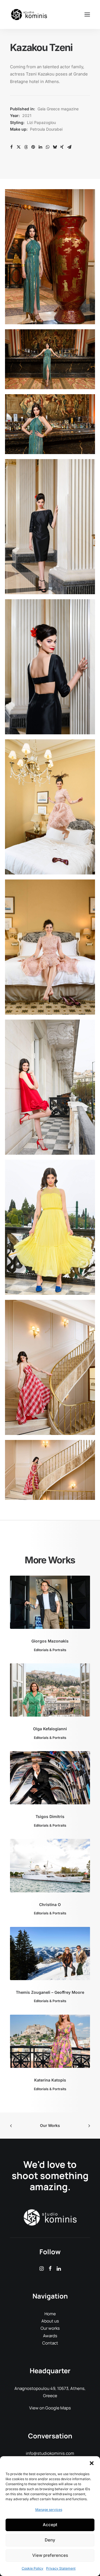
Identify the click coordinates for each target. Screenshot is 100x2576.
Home (50, 2314)
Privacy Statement (61, 2568)
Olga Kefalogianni (50, 1729)
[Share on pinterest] (33, 147)
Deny (50, 2540)
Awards (50, 2336)
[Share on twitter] (19, 147)
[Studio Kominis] (29, 14)
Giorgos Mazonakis (50, 1641)
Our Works (50, 2125)
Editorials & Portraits (50, 1650)
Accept (50, 2525)
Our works (50, 2328)
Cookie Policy (32, 2568)
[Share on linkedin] (40, 147)
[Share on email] (69, 147)
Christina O (50, 1904)
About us (50, 2321)
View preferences (50, 2555)
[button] (92, 2463)
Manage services (49, 2510)
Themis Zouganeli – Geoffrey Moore (50, 1992)
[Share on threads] (26, 147)
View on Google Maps (50, 2408)
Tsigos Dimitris (50, 1816)
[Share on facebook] (11, 147)
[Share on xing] (62, 147)
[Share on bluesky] (55, 147)
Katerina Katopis (50, 2080)
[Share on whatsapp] (47, 147)
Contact (50, 2343)
